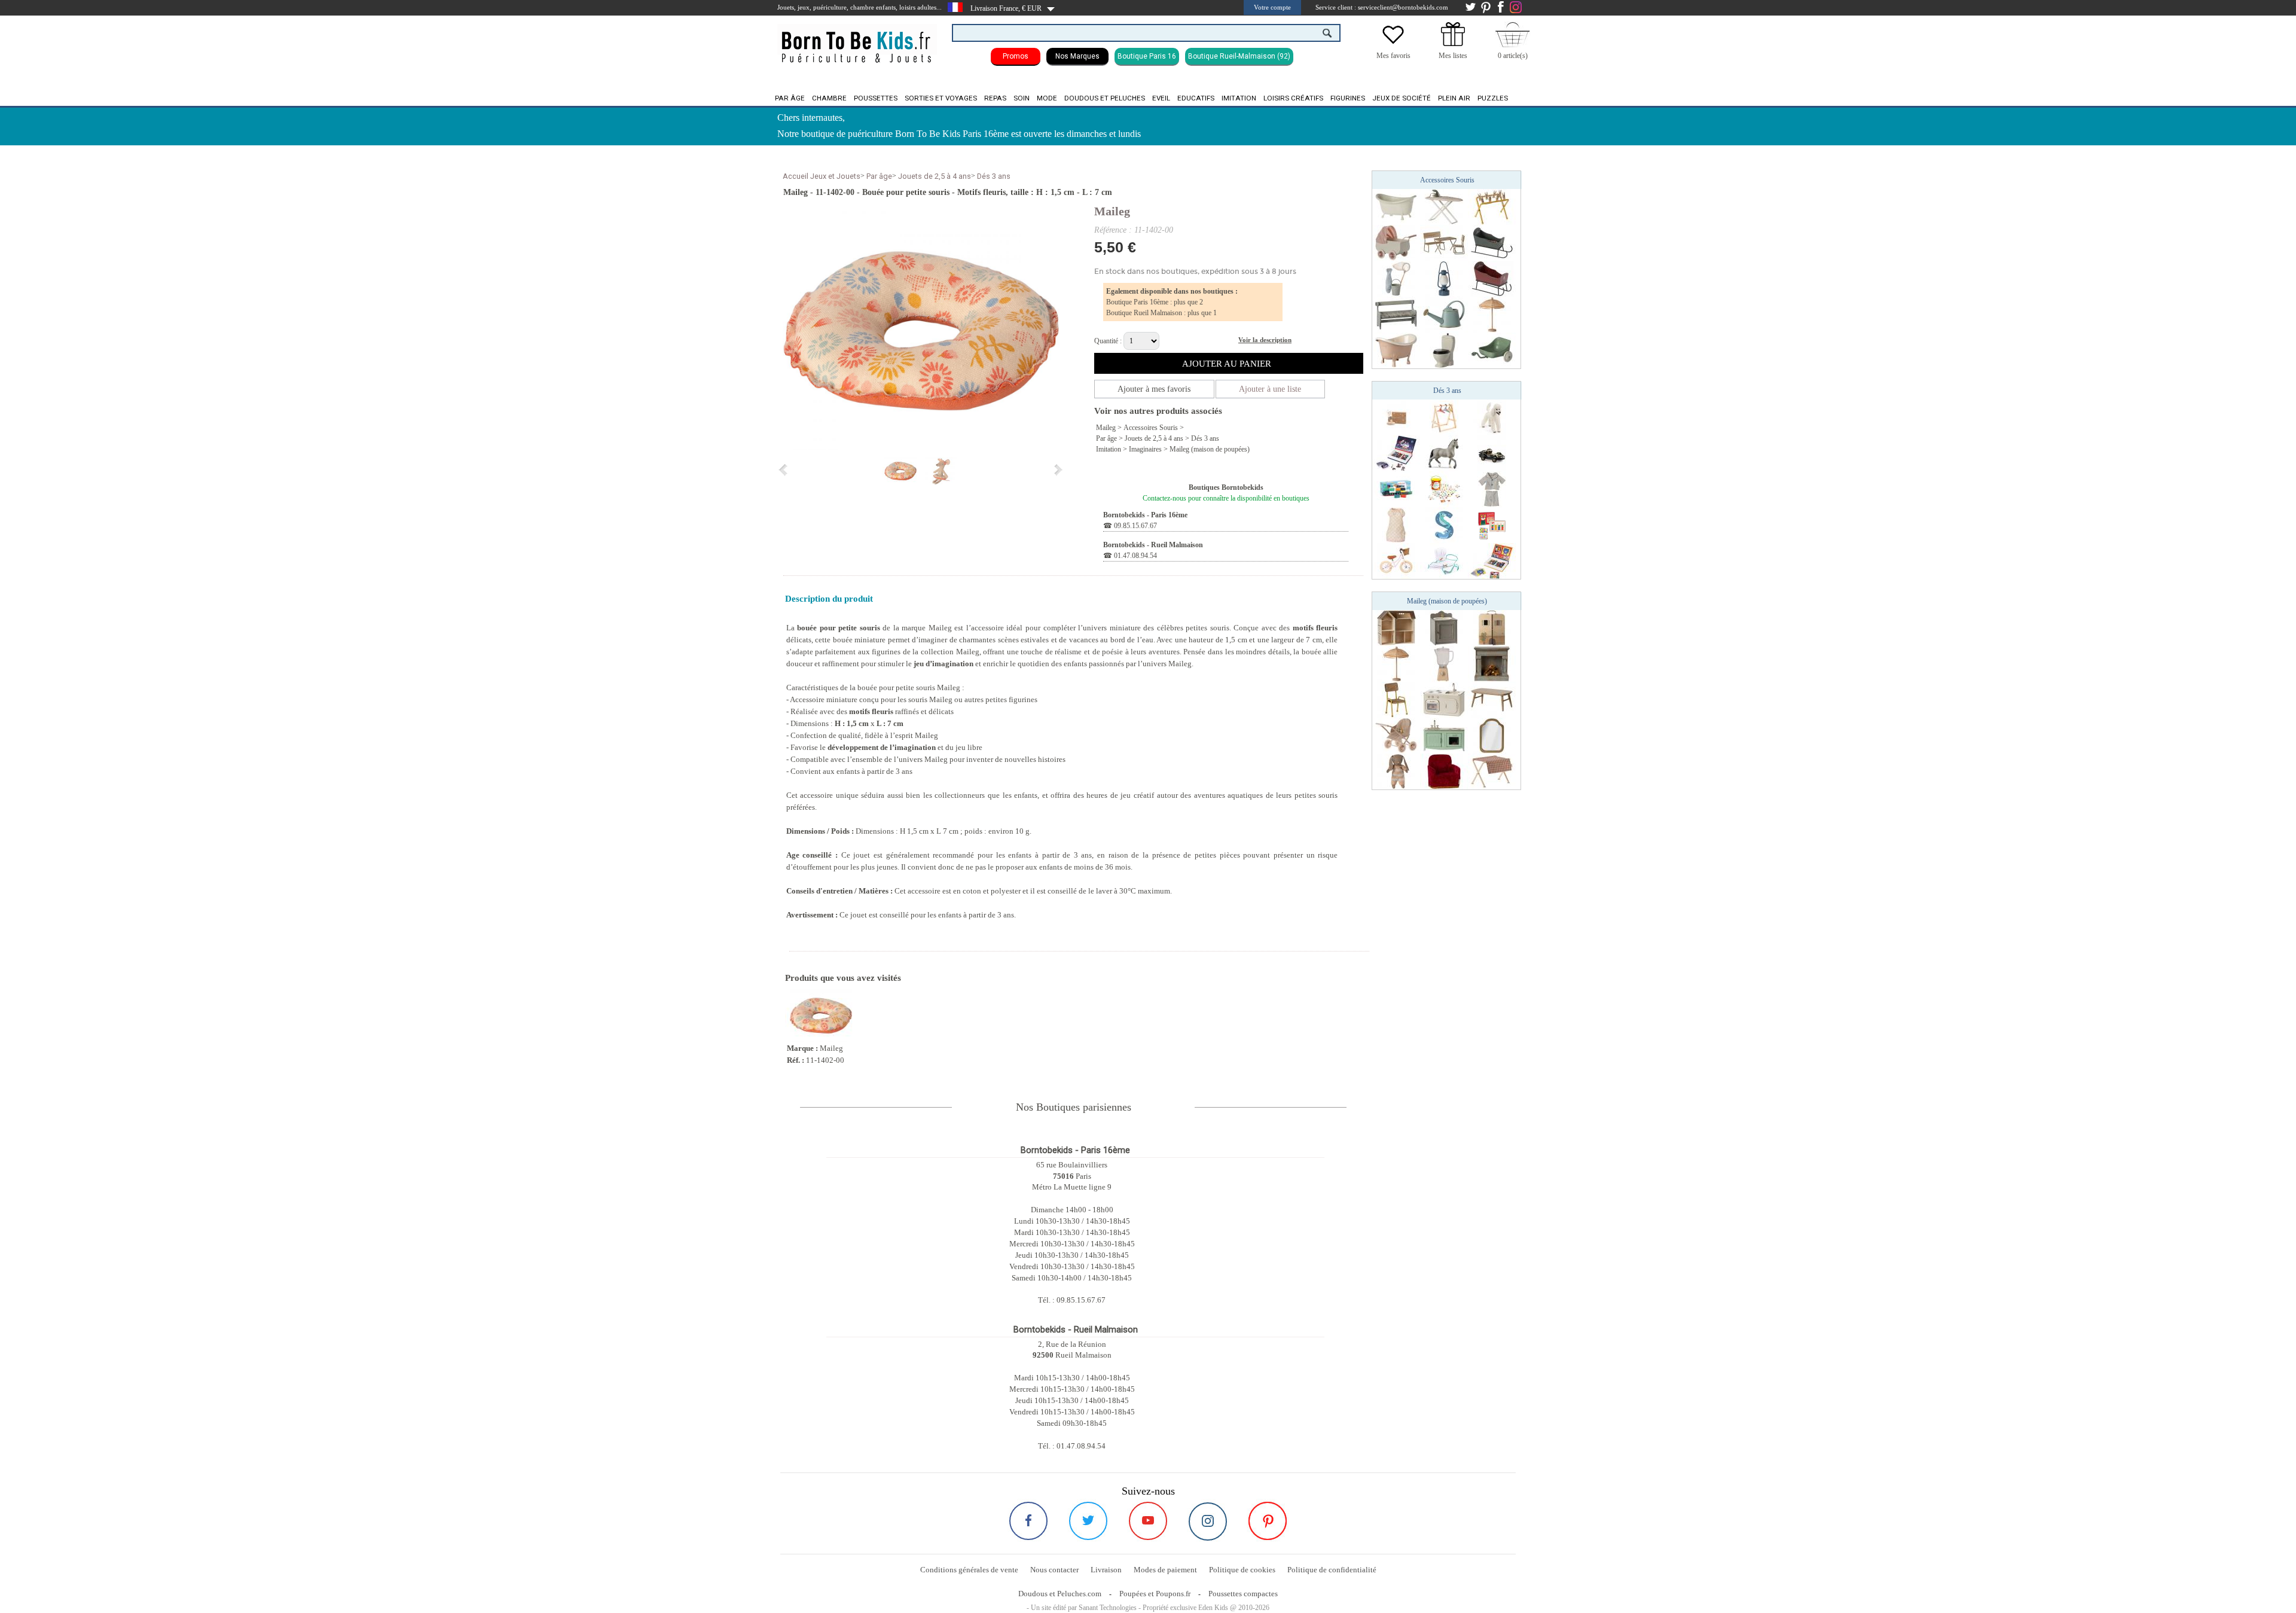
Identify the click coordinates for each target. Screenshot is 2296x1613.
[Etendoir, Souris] (1492, 206)
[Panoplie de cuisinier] (1444, 560)
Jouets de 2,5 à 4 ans (935, 176)
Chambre (829, 98)
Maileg (1112, 211)
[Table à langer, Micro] (1492, 771)
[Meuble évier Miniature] (1444, 627)
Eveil (1161, 98)
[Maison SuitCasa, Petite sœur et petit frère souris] (1492, 627)
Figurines (1348, 98)
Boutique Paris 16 (1147, 56)
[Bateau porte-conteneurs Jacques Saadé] (1396, 489)
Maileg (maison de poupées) (1210, 449)
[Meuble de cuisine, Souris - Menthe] (1444, 735)
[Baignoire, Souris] (1396, 206)
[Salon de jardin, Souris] (1444, 242)
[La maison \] (1396, 627)
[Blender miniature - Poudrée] (1444, 663)
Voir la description (1265, 340)
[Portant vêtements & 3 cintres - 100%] (1444, 417)
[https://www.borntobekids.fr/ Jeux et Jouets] (857, 39)
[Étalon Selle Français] (1444, 453)
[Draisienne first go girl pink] (1396, 560)
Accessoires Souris (1151, 428)
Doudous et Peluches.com (1060, 1594)
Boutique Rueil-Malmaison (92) (1239, 56)
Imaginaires (1145, 449)
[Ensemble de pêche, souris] (1396, 278)
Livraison (1106, 1570)
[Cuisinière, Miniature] (1444, 699)
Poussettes (876, 98)
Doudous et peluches (1105, 98)
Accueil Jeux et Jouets (822, 176)
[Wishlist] (1393, 44)
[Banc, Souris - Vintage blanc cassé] (1396, 314)
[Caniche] (1492, 417)
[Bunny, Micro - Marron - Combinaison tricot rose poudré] (1396, 771)
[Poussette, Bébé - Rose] (1396, 735)
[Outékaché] (1444, 489)
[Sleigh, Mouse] (1492, 242)
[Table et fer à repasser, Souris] (1444, 206)
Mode (1047, 98)
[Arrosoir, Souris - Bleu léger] (1444, 314)
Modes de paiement (1165, 1570)
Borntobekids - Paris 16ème (1145, 515)
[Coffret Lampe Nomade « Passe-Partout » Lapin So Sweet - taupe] (1396, 417)
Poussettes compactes (1243, 1594)
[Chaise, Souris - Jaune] (1396, 699)
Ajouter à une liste (1270, 389)
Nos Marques (1077, 56)
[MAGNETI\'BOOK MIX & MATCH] (1492, 560)
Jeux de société (1402, 98)
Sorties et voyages (941, 98)
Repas (995, 98)
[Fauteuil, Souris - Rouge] (1444, 771)
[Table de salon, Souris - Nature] (1492, 699)
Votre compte (1272, 7)
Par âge (790, 98)
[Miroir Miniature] (1492, 735)
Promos (1016, 56)
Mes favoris (1393, 56)
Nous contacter (1054, 1570)
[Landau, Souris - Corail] (1396, 242)
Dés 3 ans (994, 176)
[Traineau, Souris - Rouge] (1492, 278)
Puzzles (1493, 98)
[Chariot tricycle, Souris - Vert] (1492, 350)
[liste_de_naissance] (1453, 44)
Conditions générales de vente (969, 1570)
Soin (1022, 98)
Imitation (1239, 98)
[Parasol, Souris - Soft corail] (1492, 314)
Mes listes (1453, 56)
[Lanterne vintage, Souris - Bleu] (1444, 278)
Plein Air (1454, 98)
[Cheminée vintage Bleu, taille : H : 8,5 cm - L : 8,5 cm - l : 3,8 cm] (1492, 663)
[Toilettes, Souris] (1444, 350)
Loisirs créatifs (1293, 98)
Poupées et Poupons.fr (1155, 1594)
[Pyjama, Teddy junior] (1492, 489)
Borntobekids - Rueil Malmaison (1153, 545)
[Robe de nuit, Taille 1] (1396, 525)
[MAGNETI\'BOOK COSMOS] (1396, 453)
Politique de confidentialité (1332, 1570)
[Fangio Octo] (1492, 453)
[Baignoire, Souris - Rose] (1396, 350)
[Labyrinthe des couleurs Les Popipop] (1492, 525)
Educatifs (1196, 98)
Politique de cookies (1242, 1570)
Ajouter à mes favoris (1154, 389)
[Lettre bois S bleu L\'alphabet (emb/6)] (1444, 525)
